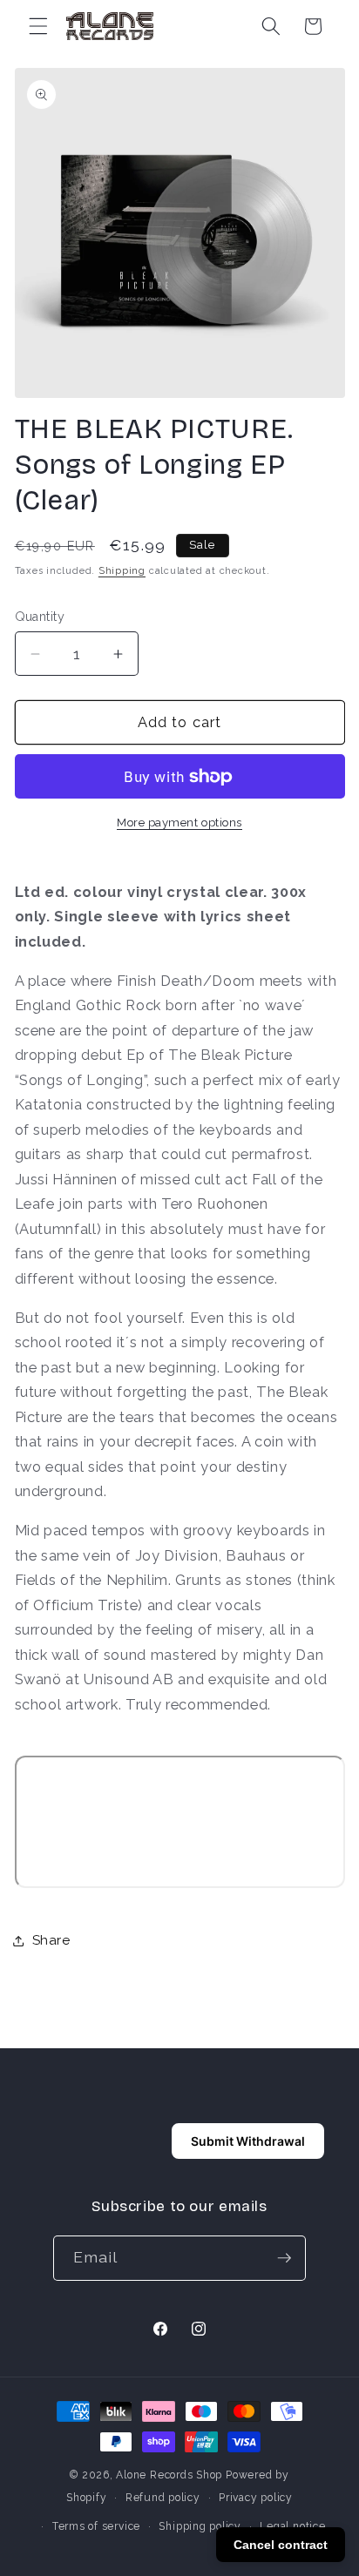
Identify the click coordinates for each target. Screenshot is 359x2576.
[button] (38, 26)
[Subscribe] (284, 2258)
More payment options (179, 823)
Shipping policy (200, 2526)
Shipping (122, 571)
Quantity (40, 617)
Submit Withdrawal (248, 2141)
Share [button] (51, 1940)
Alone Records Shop (169, 2475)
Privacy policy (256, 2498)
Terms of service (96, 2526)
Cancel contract (281, 2545)
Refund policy (163, 2498)
